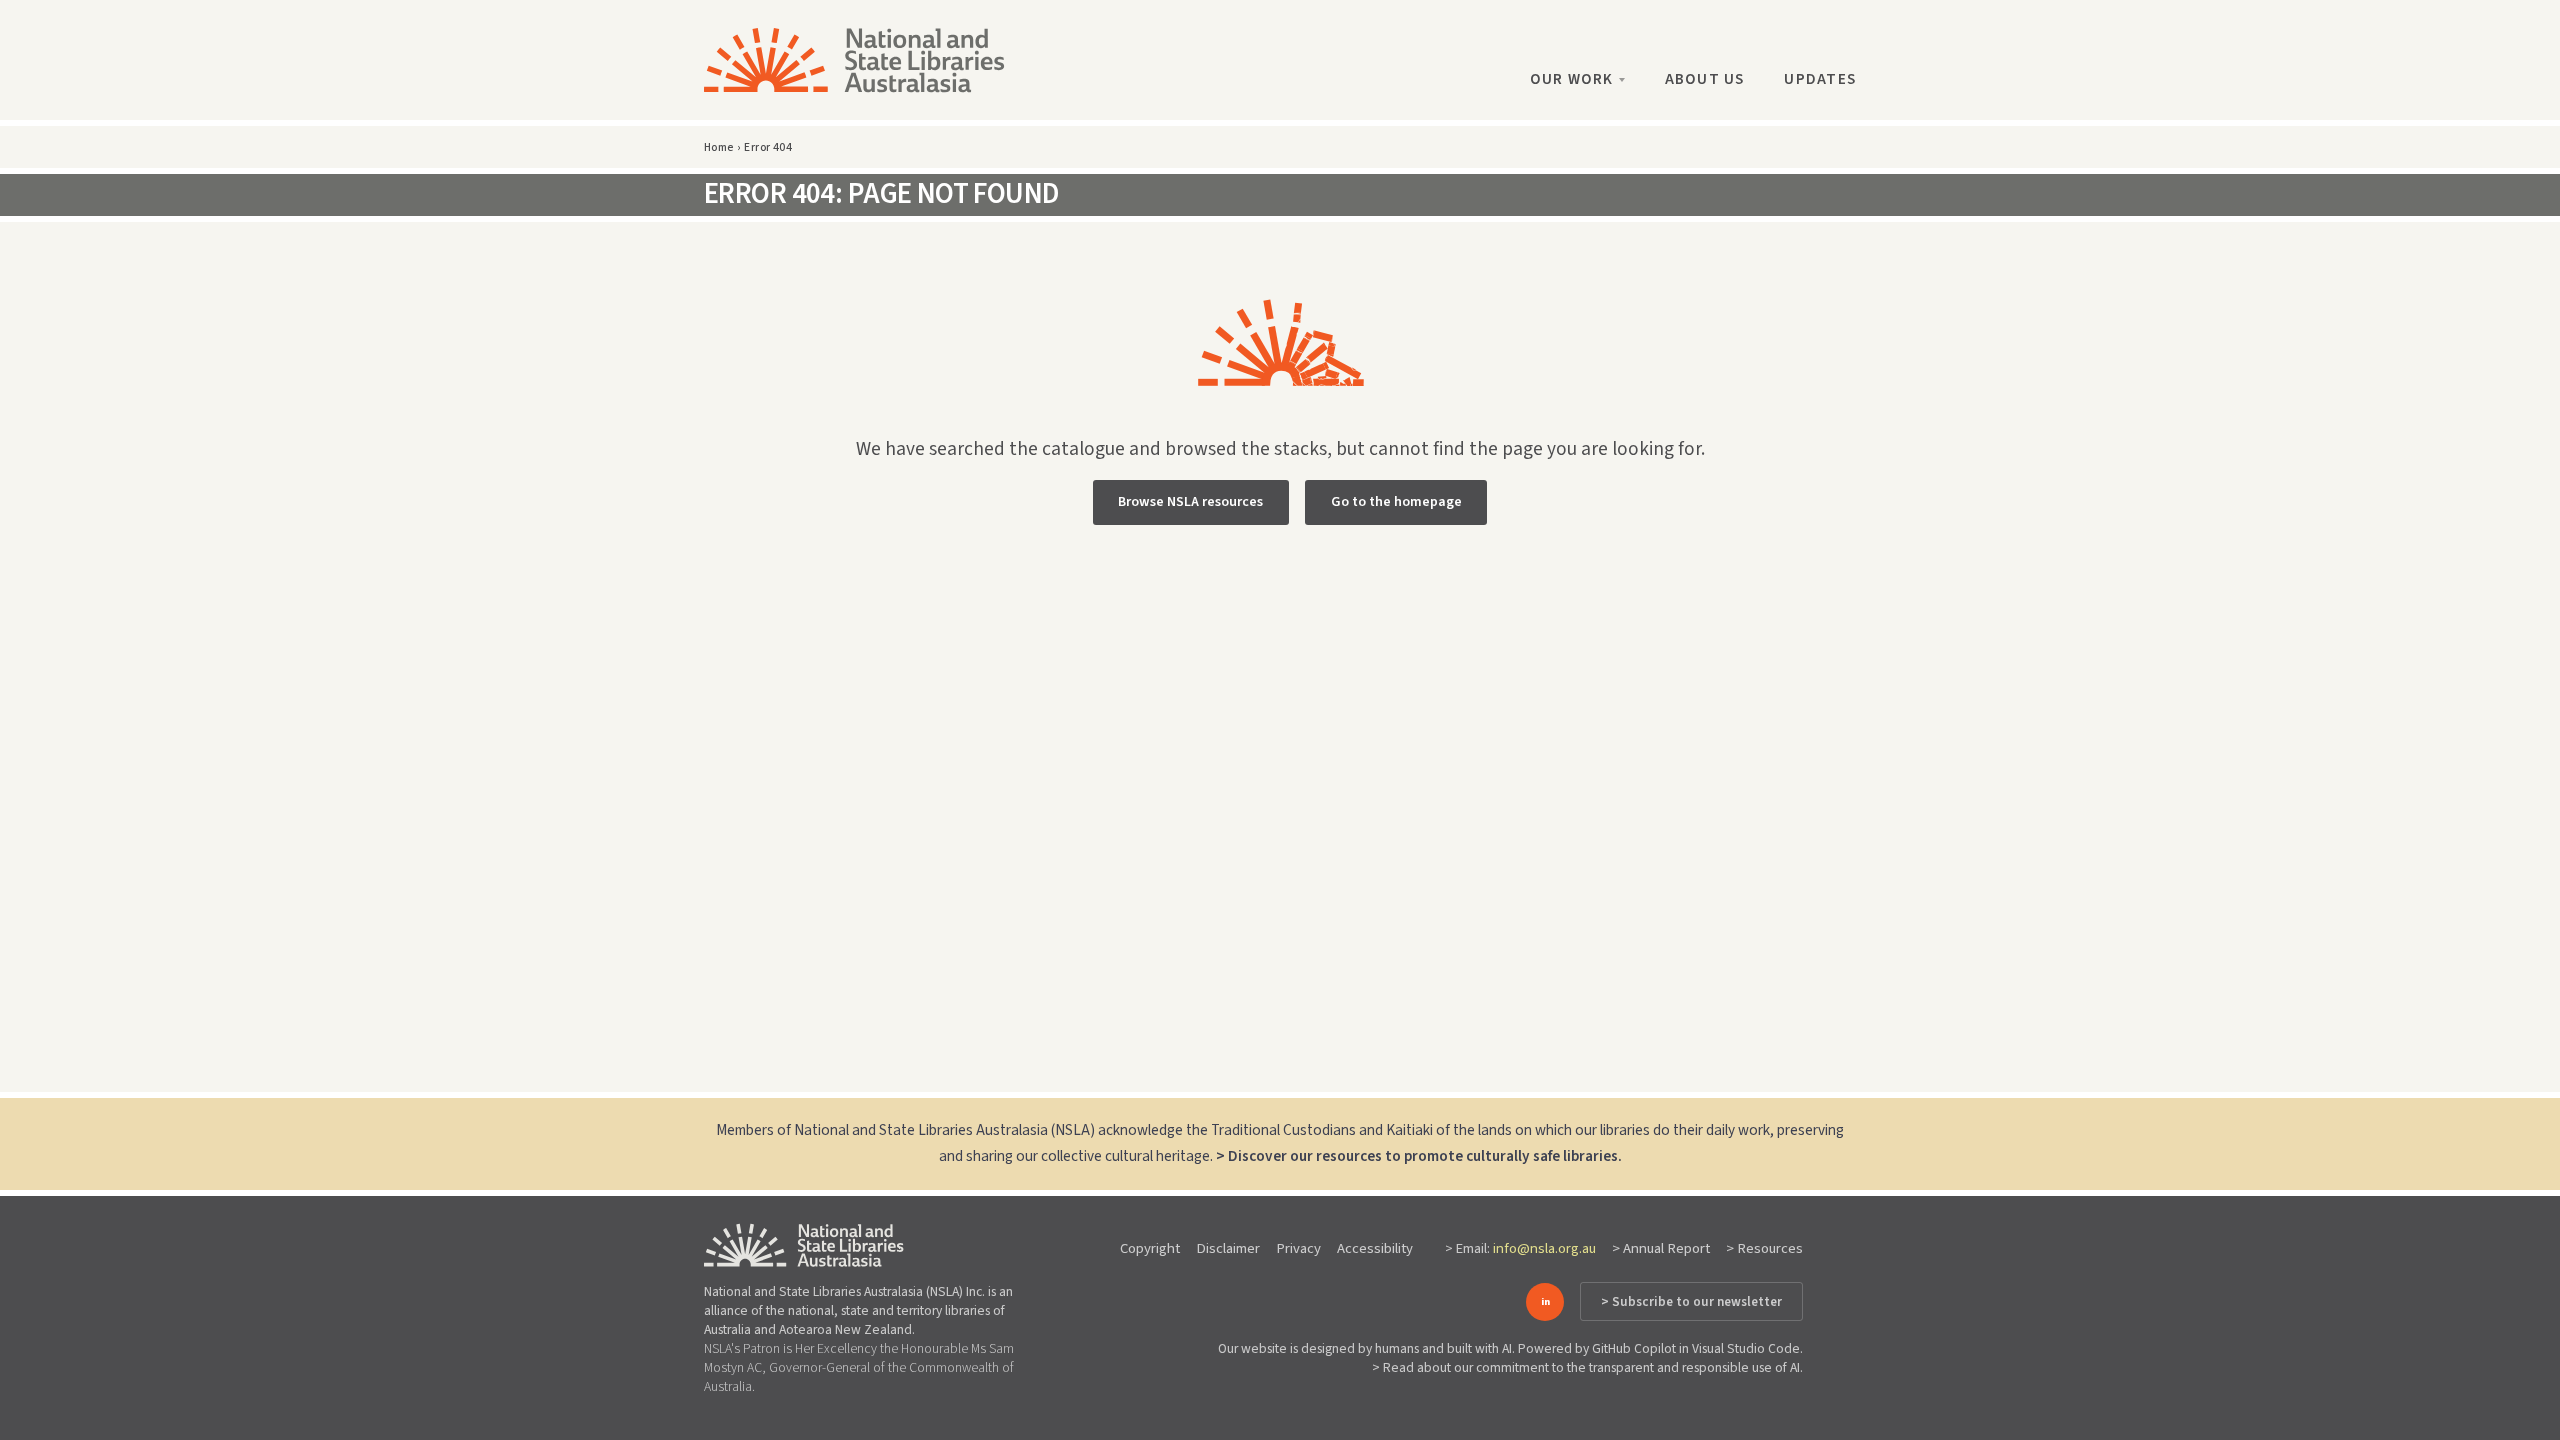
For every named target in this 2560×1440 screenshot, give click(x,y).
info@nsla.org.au (1544, 1248)
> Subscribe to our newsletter (1691, 1302)
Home (719, 147)
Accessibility (1375, 1248)
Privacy (1298, 1248)
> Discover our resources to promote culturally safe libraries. (1419, 1156)
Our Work (1572, 79)
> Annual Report (1661, 1248)
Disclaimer (1228, 1248)
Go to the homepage (1396, 502)
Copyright (1150, 1248)
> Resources (1764, 1248)
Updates (1820, 79)
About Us (1705, 79)
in (1545, 1301)
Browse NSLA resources (1190, 502)
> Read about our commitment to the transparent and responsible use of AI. (1587, 1367)
